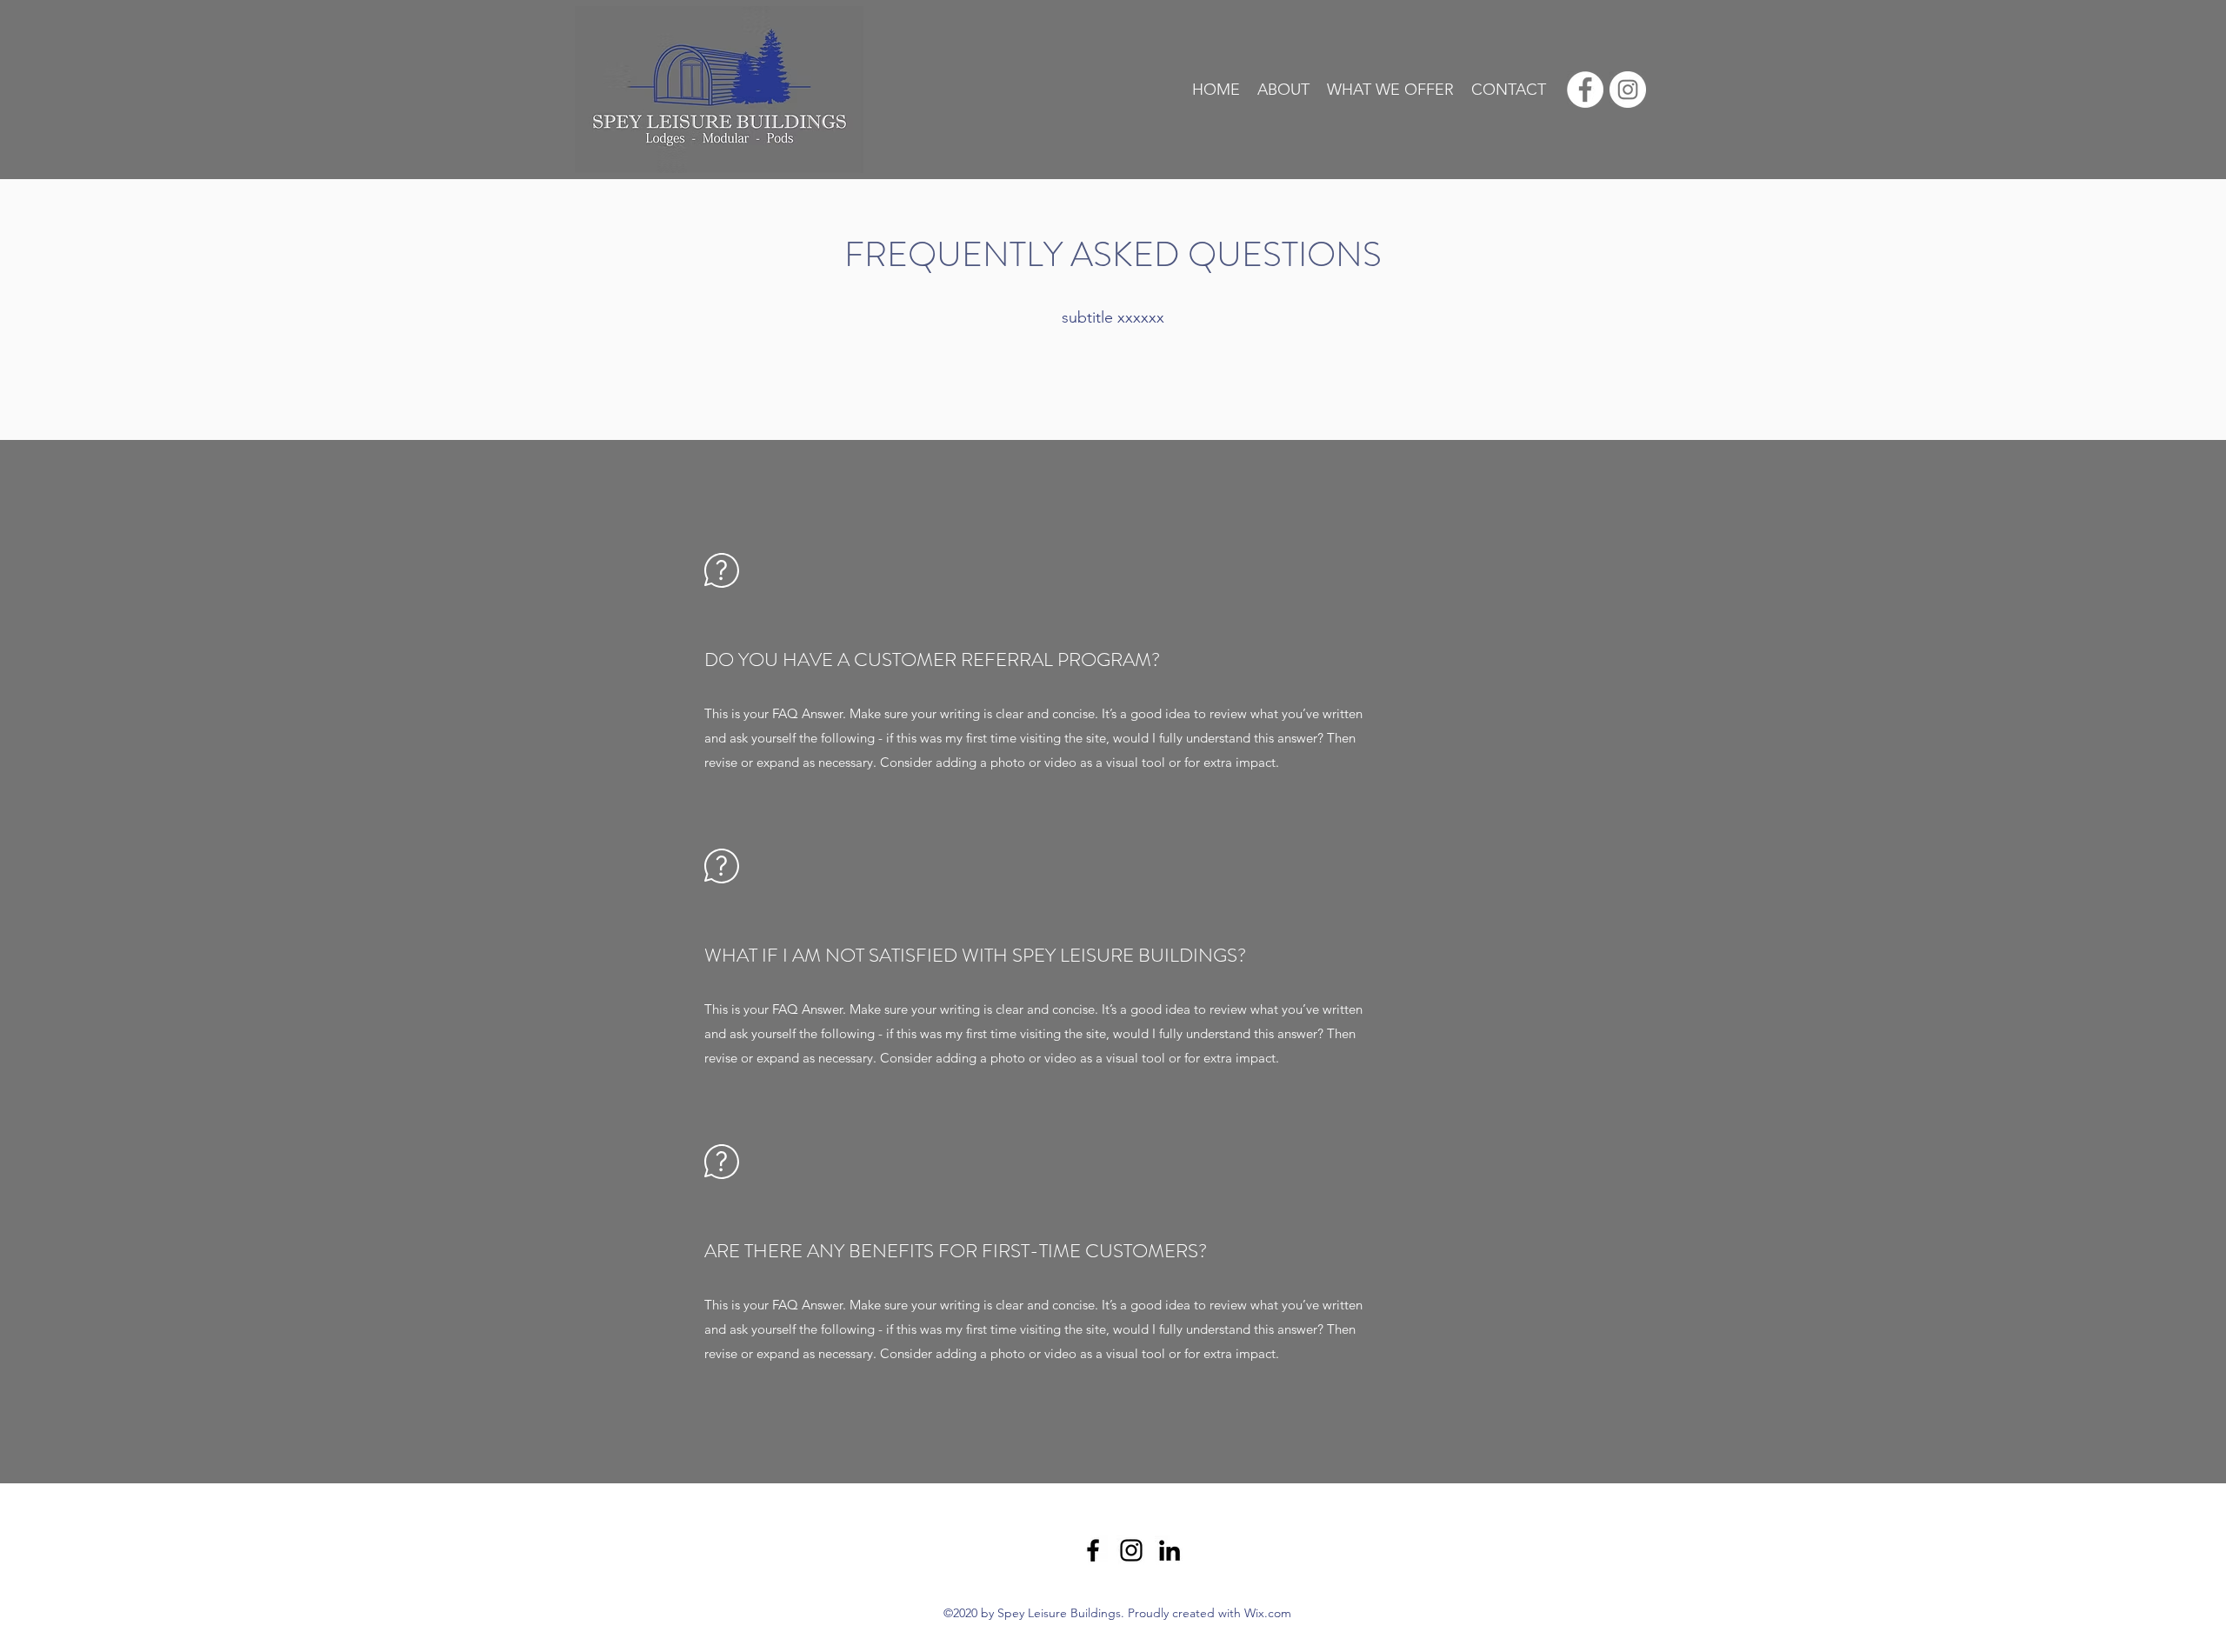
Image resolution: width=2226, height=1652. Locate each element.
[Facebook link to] (1585, 90)
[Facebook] (1093, 1550)
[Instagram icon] (1628, 90)
